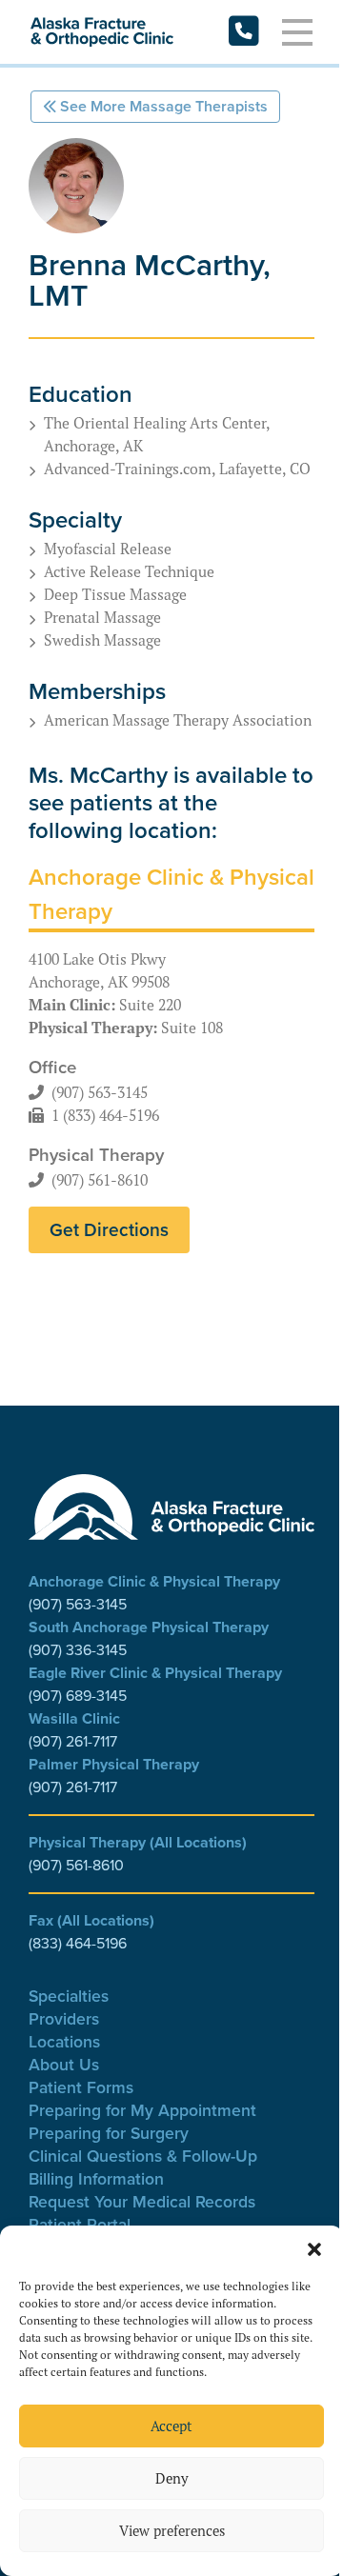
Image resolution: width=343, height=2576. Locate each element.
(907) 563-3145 (100, 1092)
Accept (171, 2426)
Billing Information (96, 2178)
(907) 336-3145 (78, 1650)
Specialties (69, 1996)
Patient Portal (80, 2224)
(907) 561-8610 (100, 1180)
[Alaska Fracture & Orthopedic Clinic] (102, 32)
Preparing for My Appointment (142, 2110)
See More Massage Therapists (164, 106)
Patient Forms (81, 2087)
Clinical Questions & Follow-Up (143, 2156)
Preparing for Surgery (109, 2133)
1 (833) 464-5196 (105, 1115)
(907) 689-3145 (78, 1696)
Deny (172, 2478)
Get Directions (109, 1229)
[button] (314, 2249)
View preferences (172, 2531)
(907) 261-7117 (73, 1741)
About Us (64, 2064)
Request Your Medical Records (142, 2201)
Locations (64, 2041)
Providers (64, 2018)
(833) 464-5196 (78, 1943)
